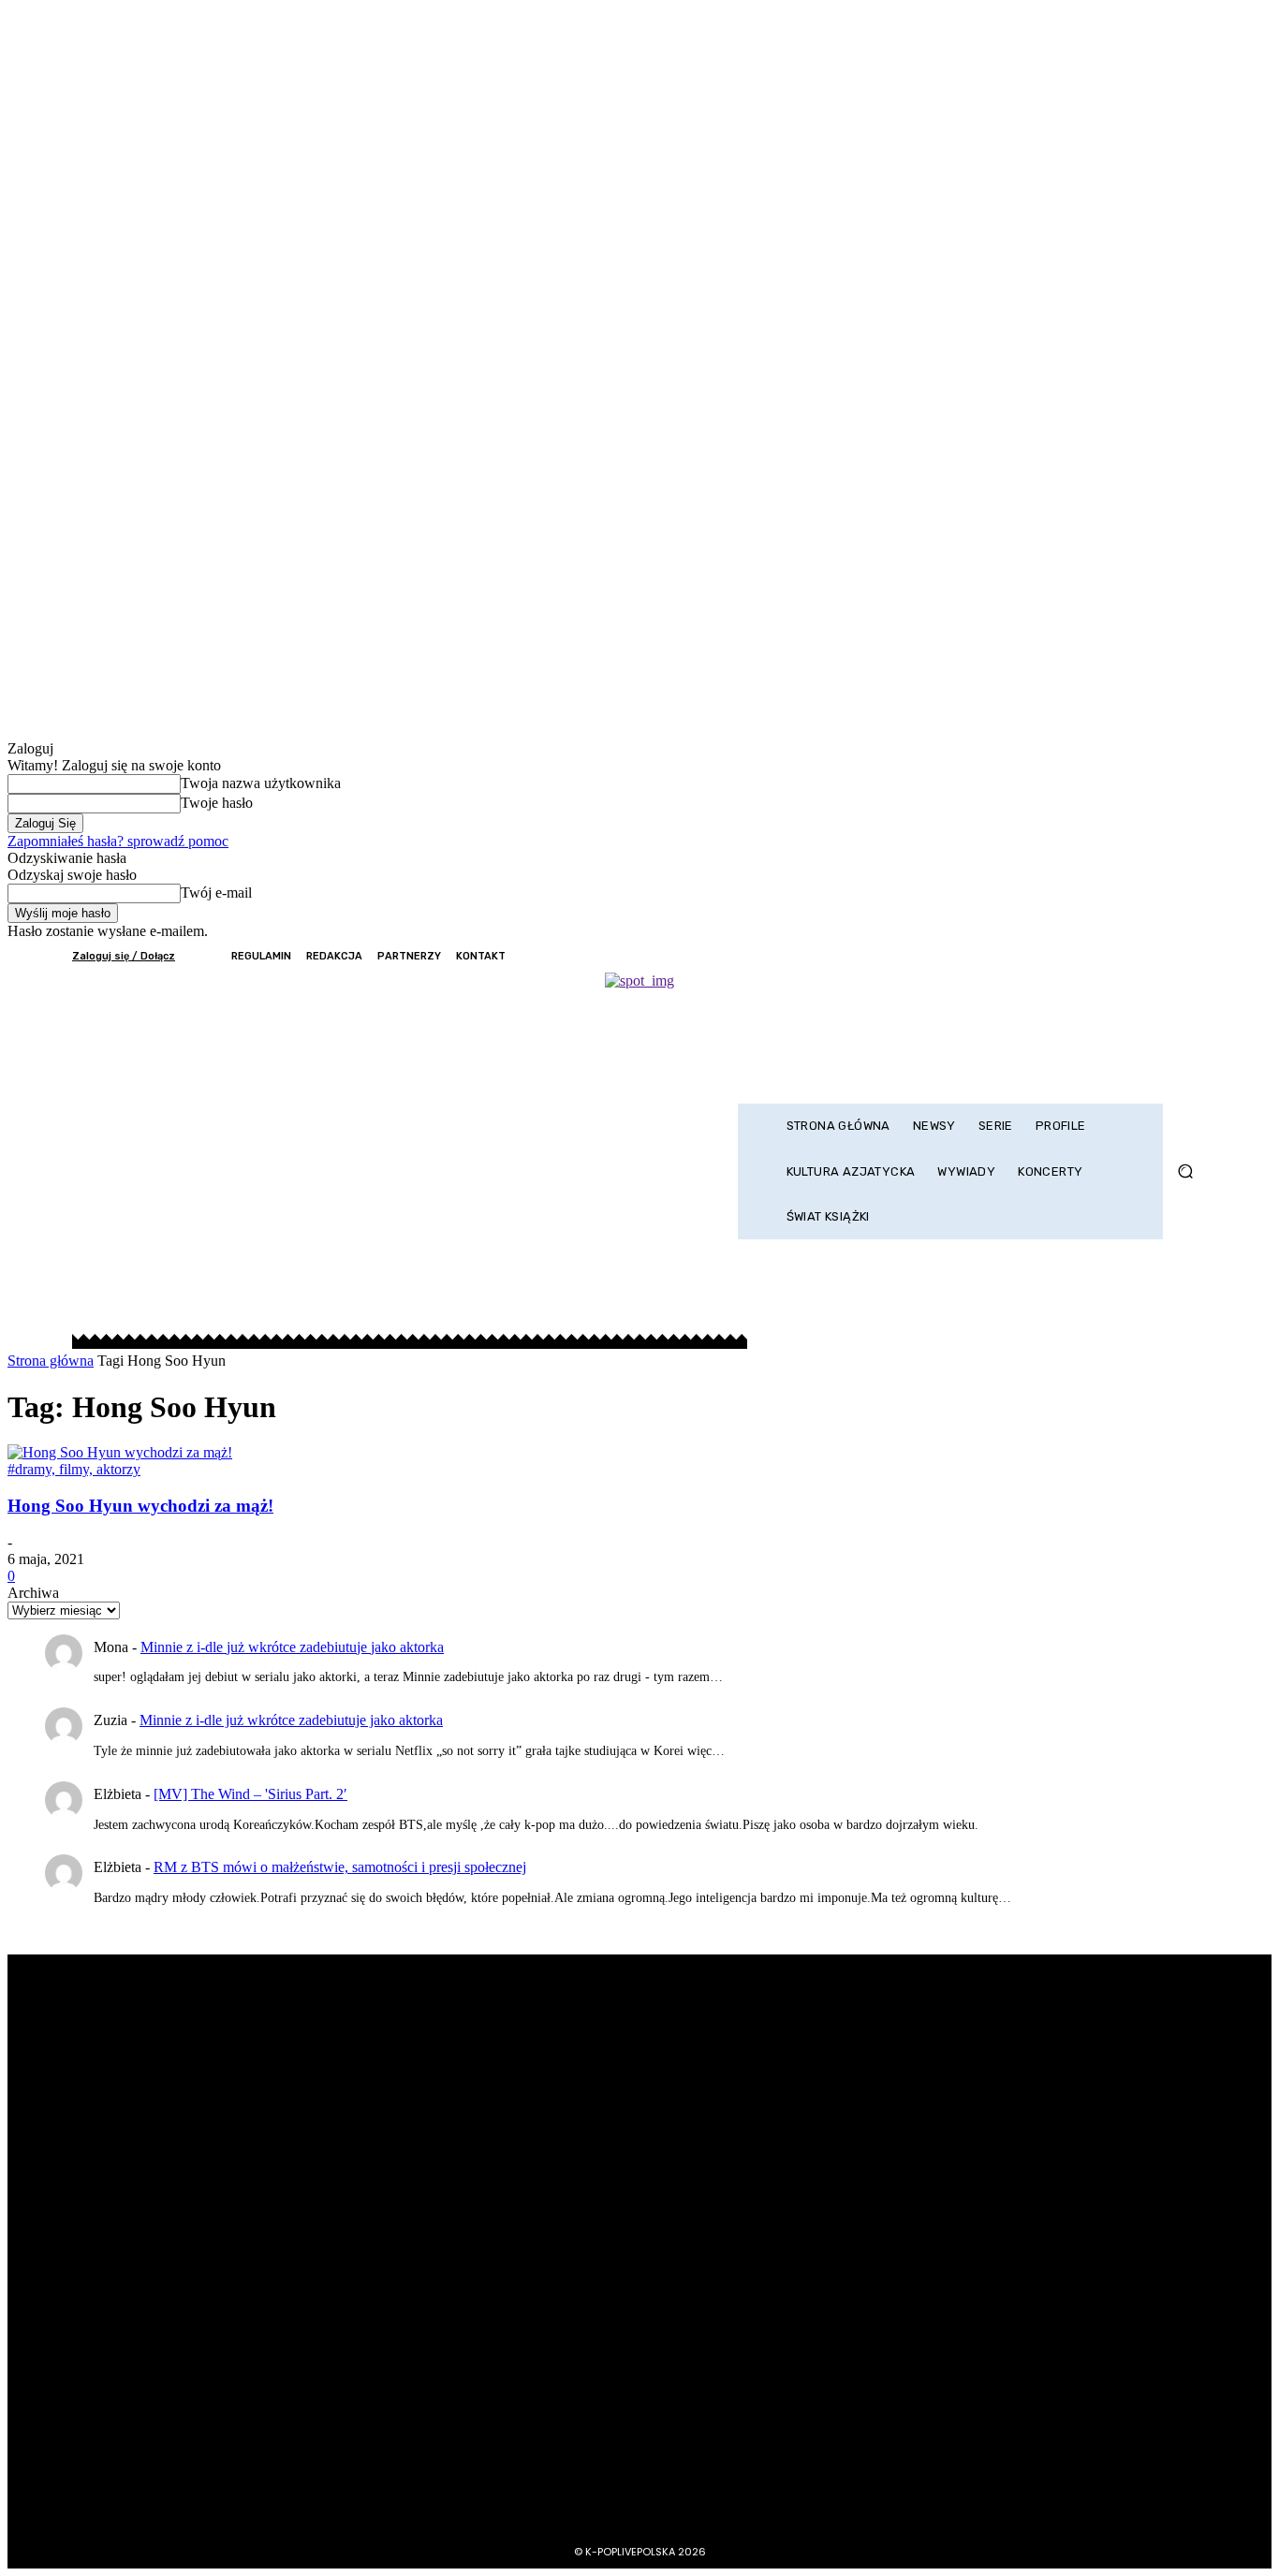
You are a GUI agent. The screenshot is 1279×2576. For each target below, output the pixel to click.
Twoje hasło (217, 803)
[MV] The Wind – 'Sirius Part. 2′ (250, 1794)
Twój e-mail (216, 893)
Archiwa (33, 1593)
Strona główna (51, 1361)
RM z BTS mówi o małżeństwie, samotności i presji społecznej (340, 1867)
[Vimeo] (1168, 956)
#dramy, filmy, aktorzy (74, 1469)
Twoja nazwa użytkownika (261, 783)
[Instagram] (1117, 956)
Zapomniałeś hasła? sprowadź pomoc (118, 841)
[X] (1143, 956)
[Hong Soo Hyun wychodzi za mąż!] (120, 1452)
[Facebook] (1092, 956)
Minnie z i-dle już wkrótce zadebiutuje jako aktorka (292, 1647)
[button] (1185, 1171)
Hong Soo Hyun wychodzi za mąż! (140, 1506)
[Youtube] (1194, 956)
